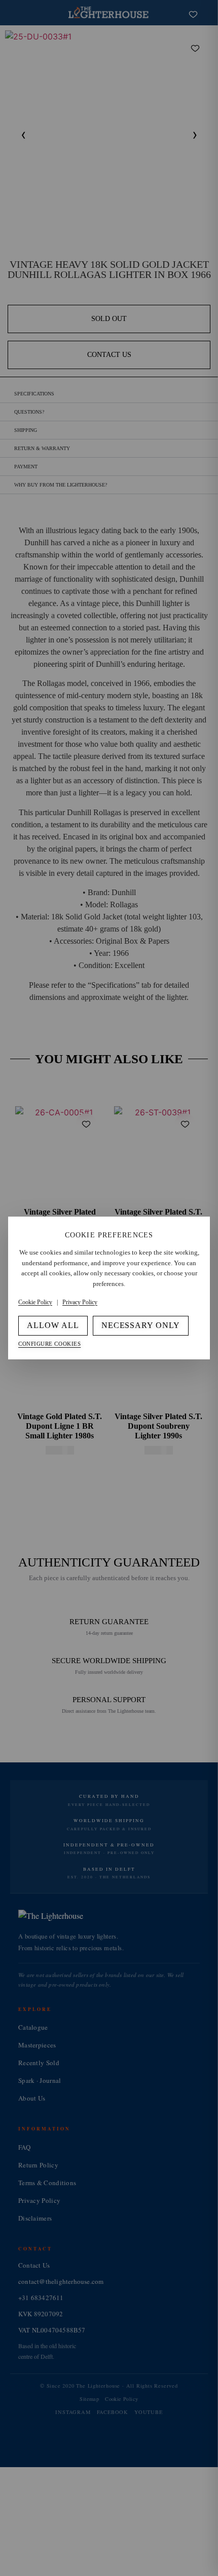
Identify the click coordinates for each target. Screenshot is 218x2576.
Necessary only (141, 1325)
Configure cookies (49, 1344)
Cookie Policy (35, 1302)
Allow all (53, 1325)
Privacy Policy (80, 1302)
